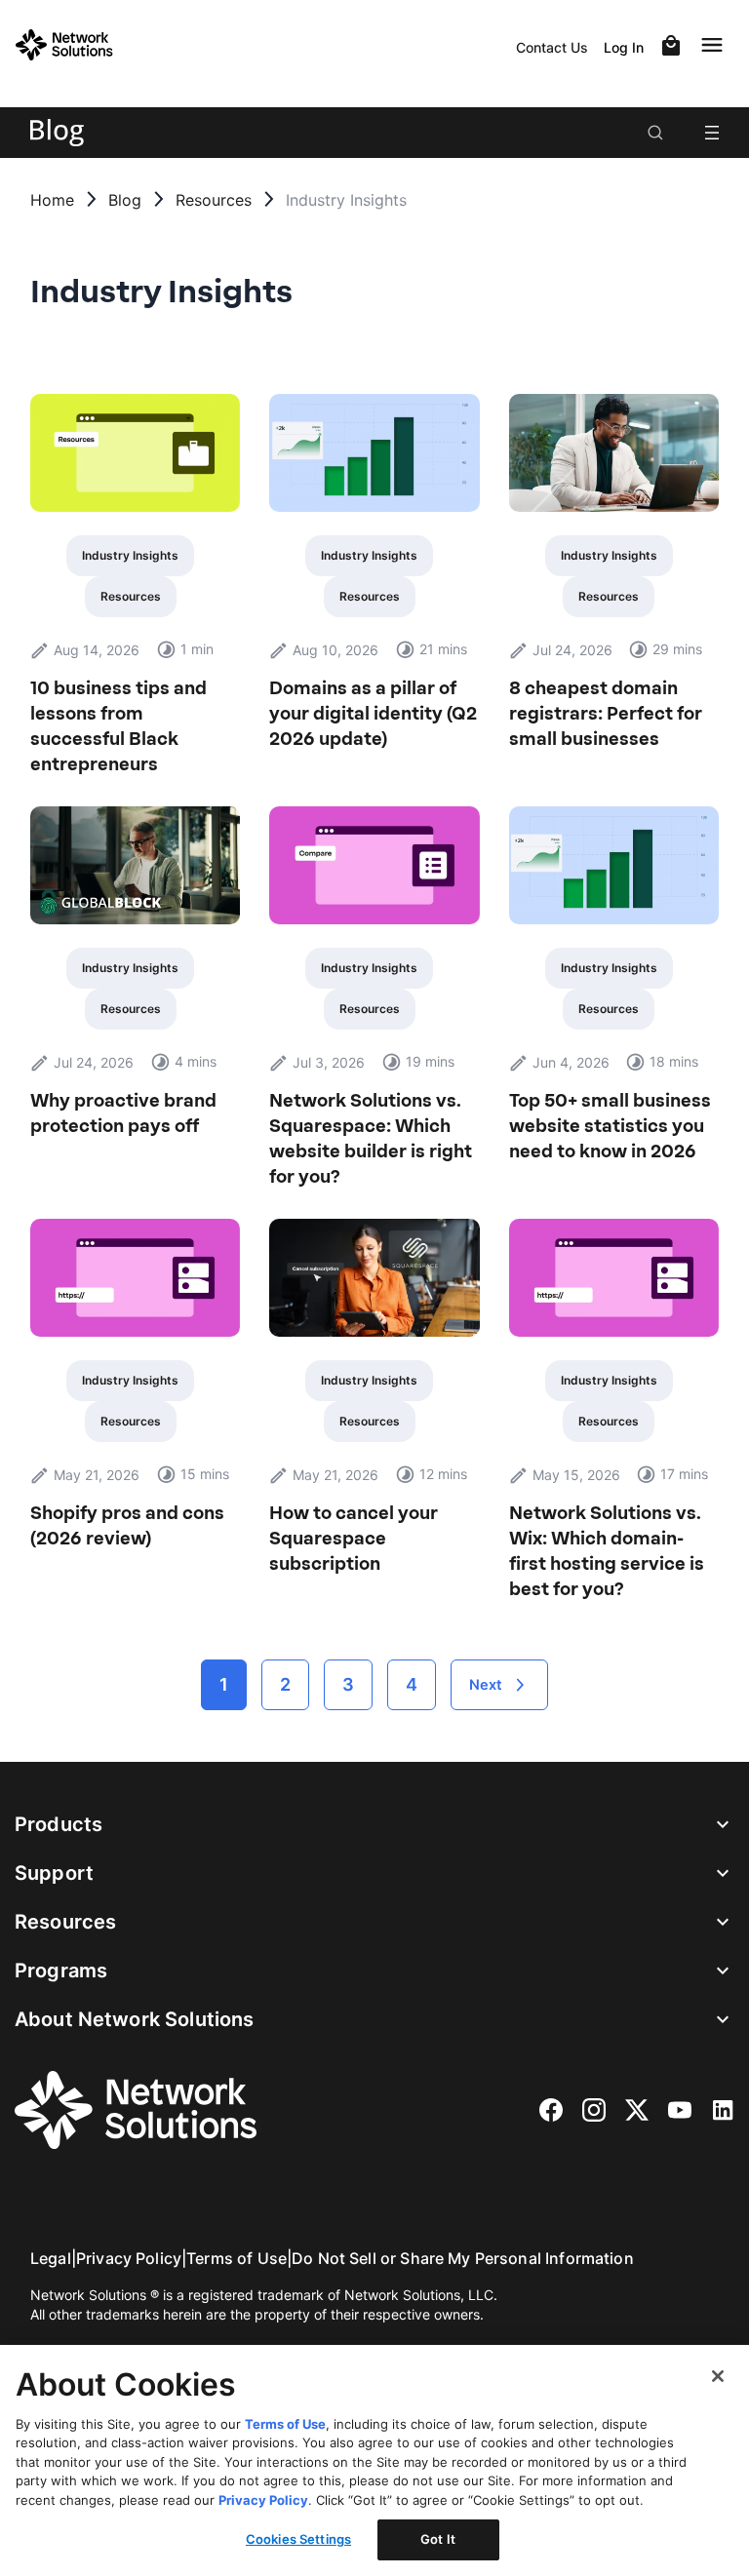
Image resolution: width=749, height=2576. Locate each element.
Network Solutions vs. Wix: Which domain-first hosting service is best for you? (607, 1551)
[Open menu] (712, 133)
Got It (438, 2539)
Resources (214, 200)
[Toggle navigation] (716, 45)
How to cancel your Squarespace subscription (354, 1539)
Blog (125, 200)
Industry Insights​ (130, 555)
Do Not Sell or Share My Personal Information (463, 2258)
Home (52, 200)
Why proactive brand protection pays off (123, 1113)
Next (486, 1685)
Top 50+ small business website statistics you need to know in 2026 (610, 1126)
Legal (51, 2258)
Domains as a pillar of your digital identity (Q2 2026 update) (373, 714)
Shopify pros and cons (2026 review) (127, 1526)
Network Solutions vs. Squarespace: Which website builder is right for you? (371, 1139)
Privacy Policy (129, 2258)
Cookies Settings (298, 2539)
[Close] (718, 2376)
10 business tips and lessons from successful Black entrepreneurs (118, 726)
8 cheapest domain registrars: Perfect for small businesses (606, 714)
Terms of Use (237, 2258)
